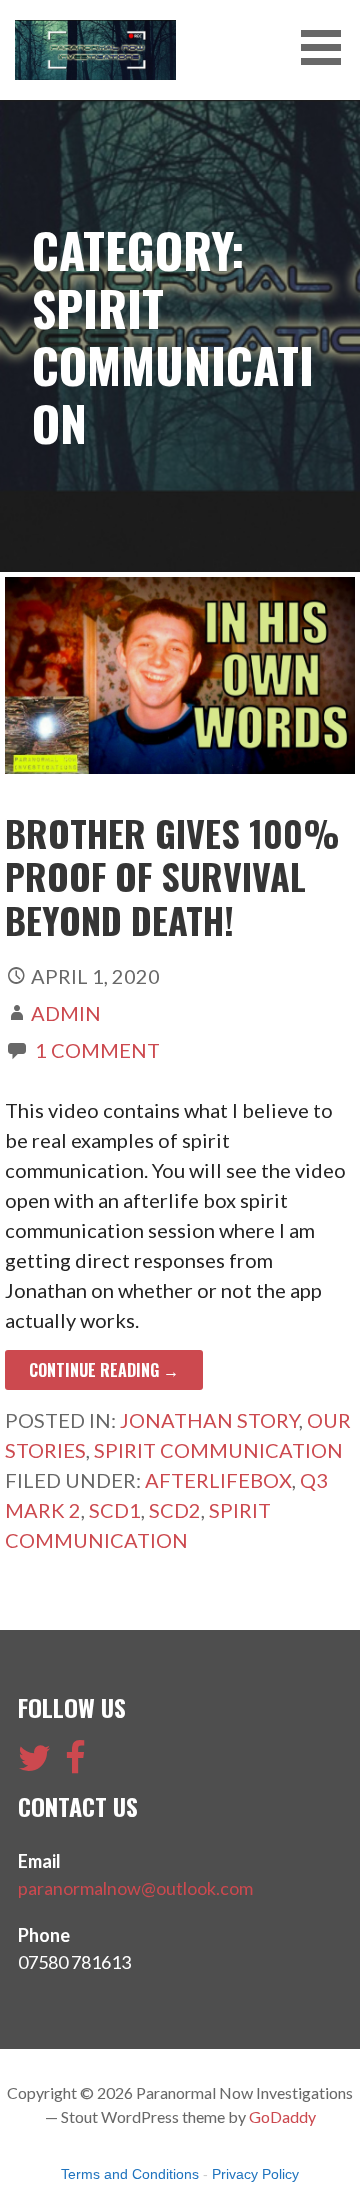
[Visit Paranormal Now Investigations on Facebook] (75, 1764)
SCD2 (175, 1510)
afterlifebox (218, 1480)
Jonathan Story (209, 1420)
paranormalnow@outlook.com (135, 1888)
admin (66, 1013)
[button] (328, 47)
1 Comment (97, 1050)
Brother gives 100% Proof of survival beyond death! (172, 875)
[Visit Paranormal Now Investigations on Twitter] (34, 1764)
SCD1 (115, 1510)
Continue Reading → (104, 1370)
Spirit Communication (218, 1450)
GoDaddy (282, 2116)
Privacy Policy (255, 2174)
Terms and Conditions (130, 2174)
